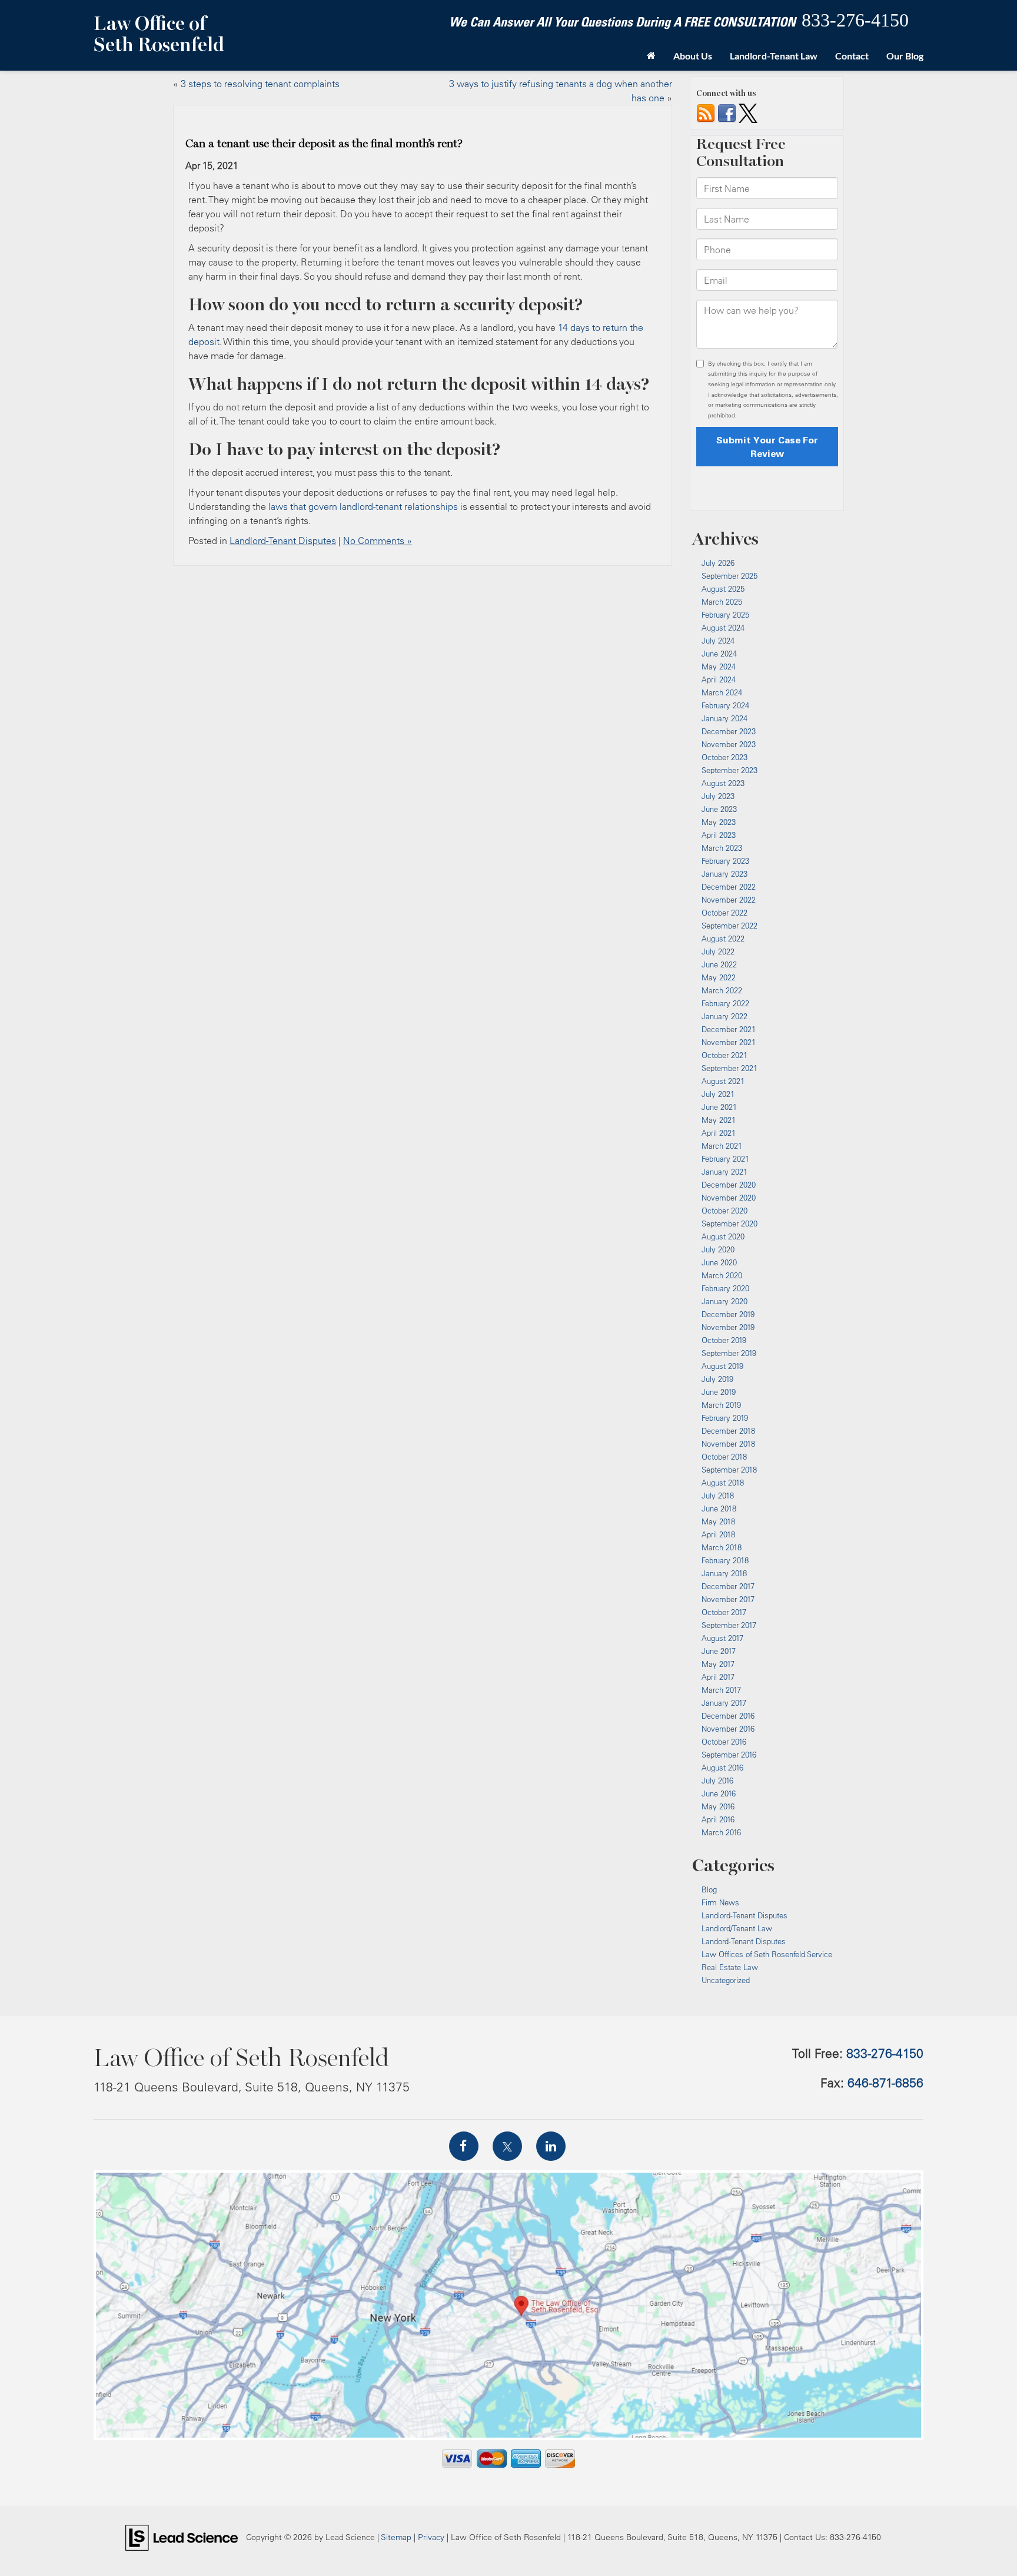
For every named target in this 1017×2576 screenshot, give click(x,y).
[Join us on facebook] (727, 112)
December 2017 (728, 1586)
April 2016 (718, 1819)
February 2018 (725, 1560)
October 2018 (724, 1457)
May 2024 (719, 667)
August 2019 (722, 1366)
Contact (852, 56)
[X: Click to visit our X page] (507, 2146)
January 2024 (724, 718)
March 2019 (721, 1405)
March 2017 (721, 1690)
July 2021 (718, 1094)
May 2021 (719, 1120)
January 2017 (724, 1703)
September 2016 (729, 1755)
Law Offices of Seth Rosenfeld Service (767, 1954)
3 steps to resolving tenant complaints (260, 84)
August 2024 (723, 628)
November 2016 (728, 1729)
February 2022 (725, 1003)
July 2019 (717, 1379)
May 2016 (718, 1806)
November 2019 (728, 1327)
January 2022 (724, 1016)
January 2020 (724, 1301)
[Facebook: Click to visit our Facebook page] (464, 2146)
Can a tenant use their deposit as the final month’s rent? (324, 144)
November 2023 (729, 744)
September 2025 (729, 576)
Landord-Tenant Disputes (744, 1941)
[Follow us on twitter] (748, 112)
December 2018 (728, 1431)
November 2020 (729, 1198)
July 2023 (718, 796)
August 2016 (722, 1768)
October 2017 (724, 1612)
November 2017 (728, 1599)
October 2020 (724, 1211)
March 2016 (721, 1832)
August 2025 (723, 589)
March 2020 (722, 1275)
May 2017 (718, 1664)
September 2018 (729, 1470)
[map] (508, 2305)
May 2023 (719, 822)
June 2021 (719, 1107)
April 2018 (718, 1534)
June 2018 (719, 1509)
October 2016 (724, 1742)
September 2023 (729, 770)
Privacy (431, 2537)
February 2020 (725, 1288)
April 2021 (719, 1133)
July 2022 (718, 952)
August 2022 (723, 939)
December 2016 (728, 1716)
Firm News (720, 1902)
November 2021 (729, 1042)
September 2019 (729, 1353)
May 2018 (718, 1521)
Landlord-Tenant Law (774, 56)
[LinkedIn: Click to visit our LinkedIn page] (551, 2146)
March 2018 (722, 1547)
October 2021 (724, 1055)
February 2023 (725, 861)
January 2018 (724, 1573)
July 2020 (718, 1249)
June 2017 (719, 1651)
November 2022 (729, 900)
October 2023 (724, 757)
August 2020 (723, 1236)
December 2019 (728, 1314)
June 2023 (719, 809)
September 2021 (729, 1068)
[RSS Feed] (706, 112)
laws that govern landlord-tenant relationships (363, 506)
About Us (693, 56)
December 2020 (729, 1185)
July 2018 (718, 1496)
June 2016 (719, 1793)
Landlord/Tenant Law (737, 1928)
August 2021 (723, 1081)
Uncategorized (726, 1980)
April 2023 (719, 835)
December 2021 (729, 1029)
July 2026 (718, 563)
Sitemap (396, 2537)
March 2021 (722, 1146)
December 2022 (729, 887)
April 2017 (718, 1677)
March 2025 (722, 602)
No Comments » (378, 541)
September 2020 (729, 1224)
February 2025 (725, 615)
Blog (709, 1889)
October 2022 (724, 913)
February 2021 (725, 1159)
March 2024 (722, 692)
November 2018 (728, 1444)
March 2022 (722, 990)
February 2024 (725, 705)
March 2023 (722, 848)
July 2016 (717, 1781)
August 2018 (723, 1483)
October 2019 (724, 1340)
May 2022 (719, 977)
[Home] (651, 56)
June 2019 (719, 1392)
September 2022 (729, 926)
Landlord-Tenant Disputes (283, 541)
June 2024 (719, 654)
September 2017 (729, 1625)
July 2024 (718, 641)
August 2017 (722, 1638)
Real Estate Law (730, 1967)
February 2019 (725, 1418)
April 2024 (719, 679)
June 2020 (719, 1262)
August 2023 (723, 783)
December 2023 (729, 731)
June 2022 (719, 964)
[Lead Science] (182, 2537)
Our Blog (905, 56)
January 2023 (724, 874)
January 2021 (724, 1172)
